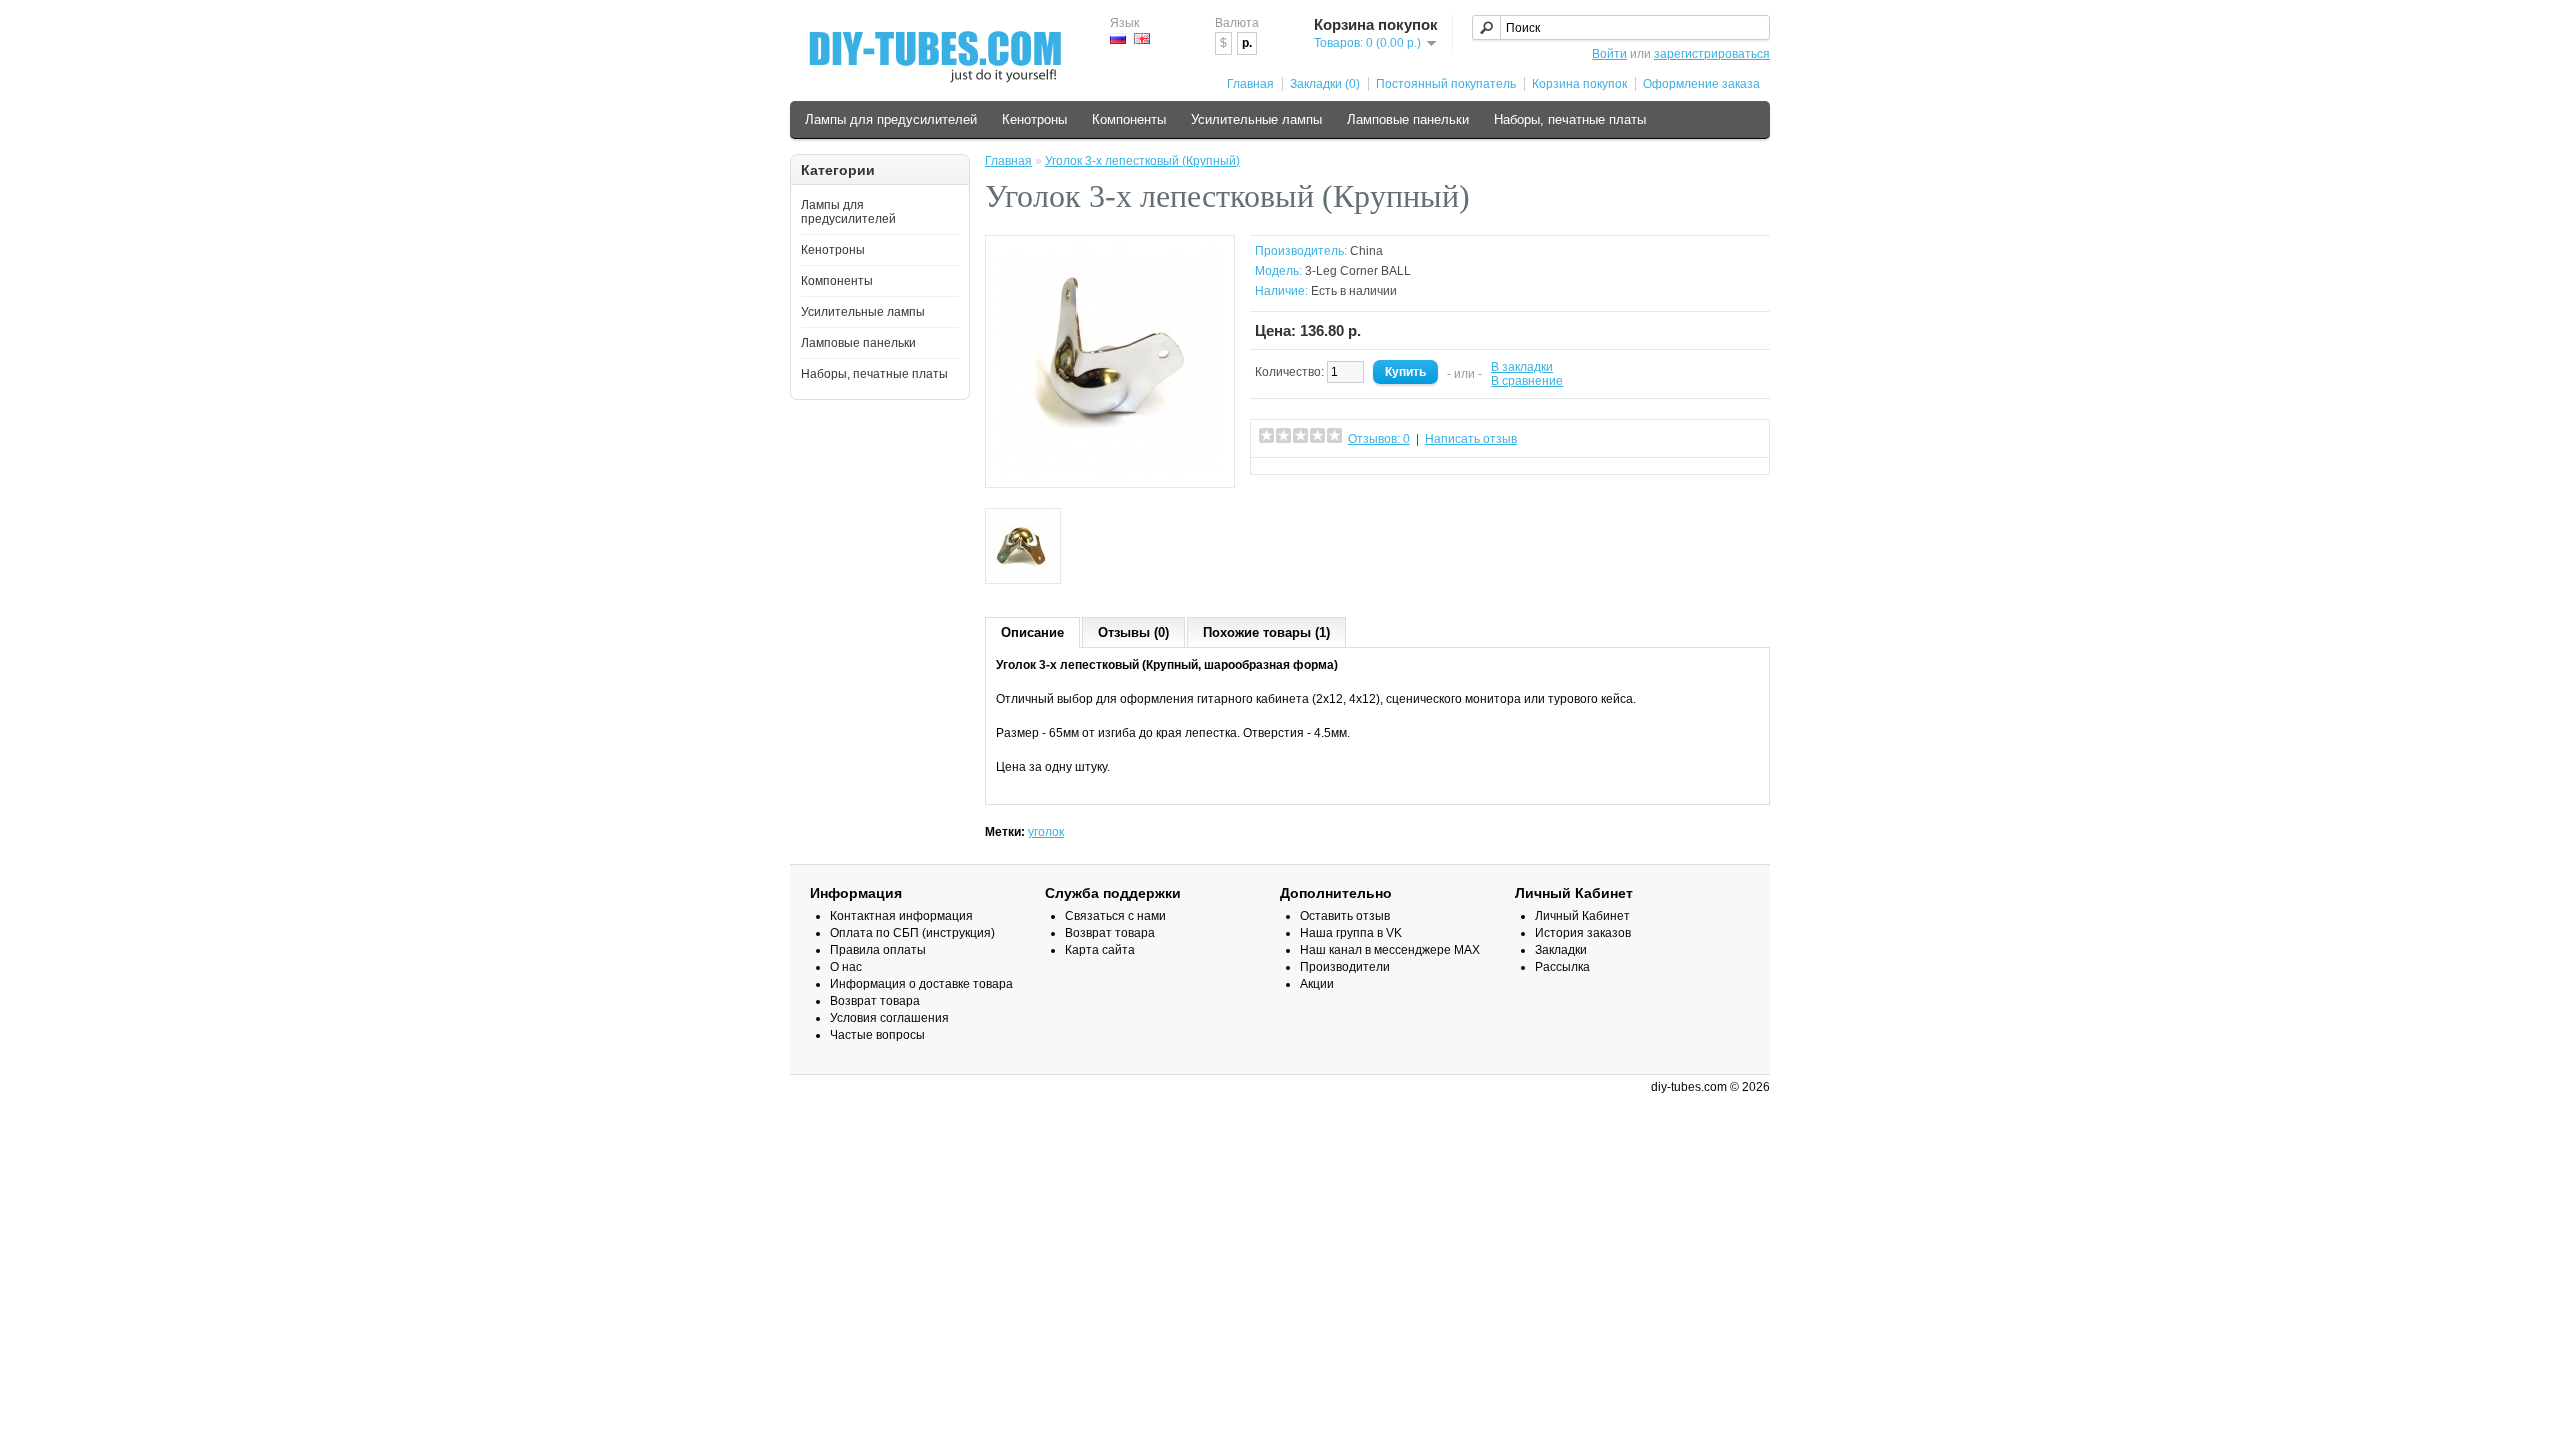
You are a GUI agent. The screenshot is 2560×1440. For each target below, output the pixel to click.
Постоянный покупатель (1446, 84)
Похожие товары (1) (1266, 632)
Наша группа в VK (1351, 933)
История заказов (1583, 933)
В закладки (1522, 367)
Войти (1609, 54)
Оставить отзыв (1345, 916)
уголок (1046, 832)
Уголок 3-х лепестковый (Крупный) (1142, 161)
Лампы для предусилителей (891, 119)
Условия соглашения (889, 1018)
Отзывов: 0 (1379, 439)
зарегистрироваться (1712, 54)
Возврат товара (875, 1001)
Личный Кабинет (1582, 916)
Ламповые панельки (1408, 119)
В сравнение (1527, 381)
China (1366, 251)
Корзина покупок (1579, 84)
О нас (846, 967)
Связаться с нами (1115, 916)
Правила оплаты (878, 950)
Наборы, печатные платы (1570, 119)
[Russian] (1118, 38)
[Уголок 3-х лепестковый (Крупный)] (1110, 470)
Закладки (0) (1325, 84)
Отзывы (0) (1133, 632)
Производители (1345, 967)
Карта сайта (1100, 950)
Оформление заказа (1701, 84)
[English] (1142, 38)
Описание (1032, 632)
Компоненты (1129, 119)
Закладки (1561, 950)
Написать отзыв (1471, 439)
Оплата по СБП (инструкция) (912, 933)
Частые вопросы (877, 1035)
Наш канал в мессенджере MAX (1390, 950)
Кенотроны (1034, 119)
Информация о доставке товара (921, 984)
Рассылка (1562, 967)
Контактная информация (901, 916)
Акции (1317, 984)
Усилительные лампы (1256, 119)
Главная (1250, 84)
